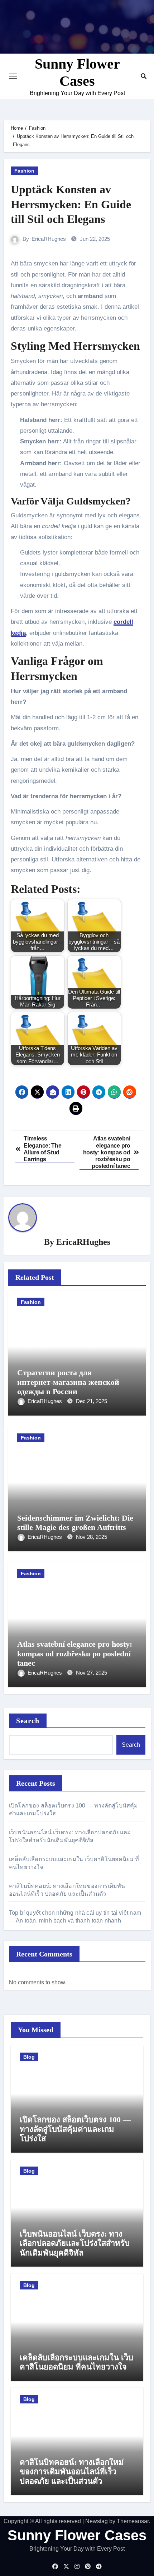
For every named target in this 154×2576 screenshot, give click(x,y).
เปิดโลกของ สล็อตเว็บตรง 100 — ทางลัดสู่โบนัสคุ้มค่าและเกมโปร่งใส (75, 2129)
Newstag (97, 2521)
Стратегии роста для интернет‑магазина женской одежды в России (68, 1382)
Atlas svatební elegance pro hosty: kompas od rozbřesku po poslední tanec (75, 1653)
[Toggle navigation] (13, 76)
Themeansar (133, 2521)
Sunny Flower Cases (77, 2535)
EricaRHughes (49, 239)
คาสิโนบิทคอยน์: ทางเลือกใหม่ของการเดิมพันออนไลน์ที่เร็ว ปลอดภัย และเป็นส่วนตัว (72, 2472)
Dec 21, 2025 (92, 1401)
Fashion (24, 171)
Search (28, 1721)
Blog (29, 2057)
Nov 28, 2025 (92, 1537)
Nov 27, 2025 (92, 1673)
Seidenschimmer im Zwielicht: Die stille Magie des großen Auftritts (75, 1523)
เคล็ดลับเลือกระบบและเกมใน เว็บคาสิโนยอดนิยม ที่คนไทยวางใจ (76, 2362)
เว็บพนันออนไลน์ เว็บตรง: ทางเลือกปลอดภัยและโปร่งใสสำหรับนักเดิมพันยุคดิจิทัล (75, 2243)
